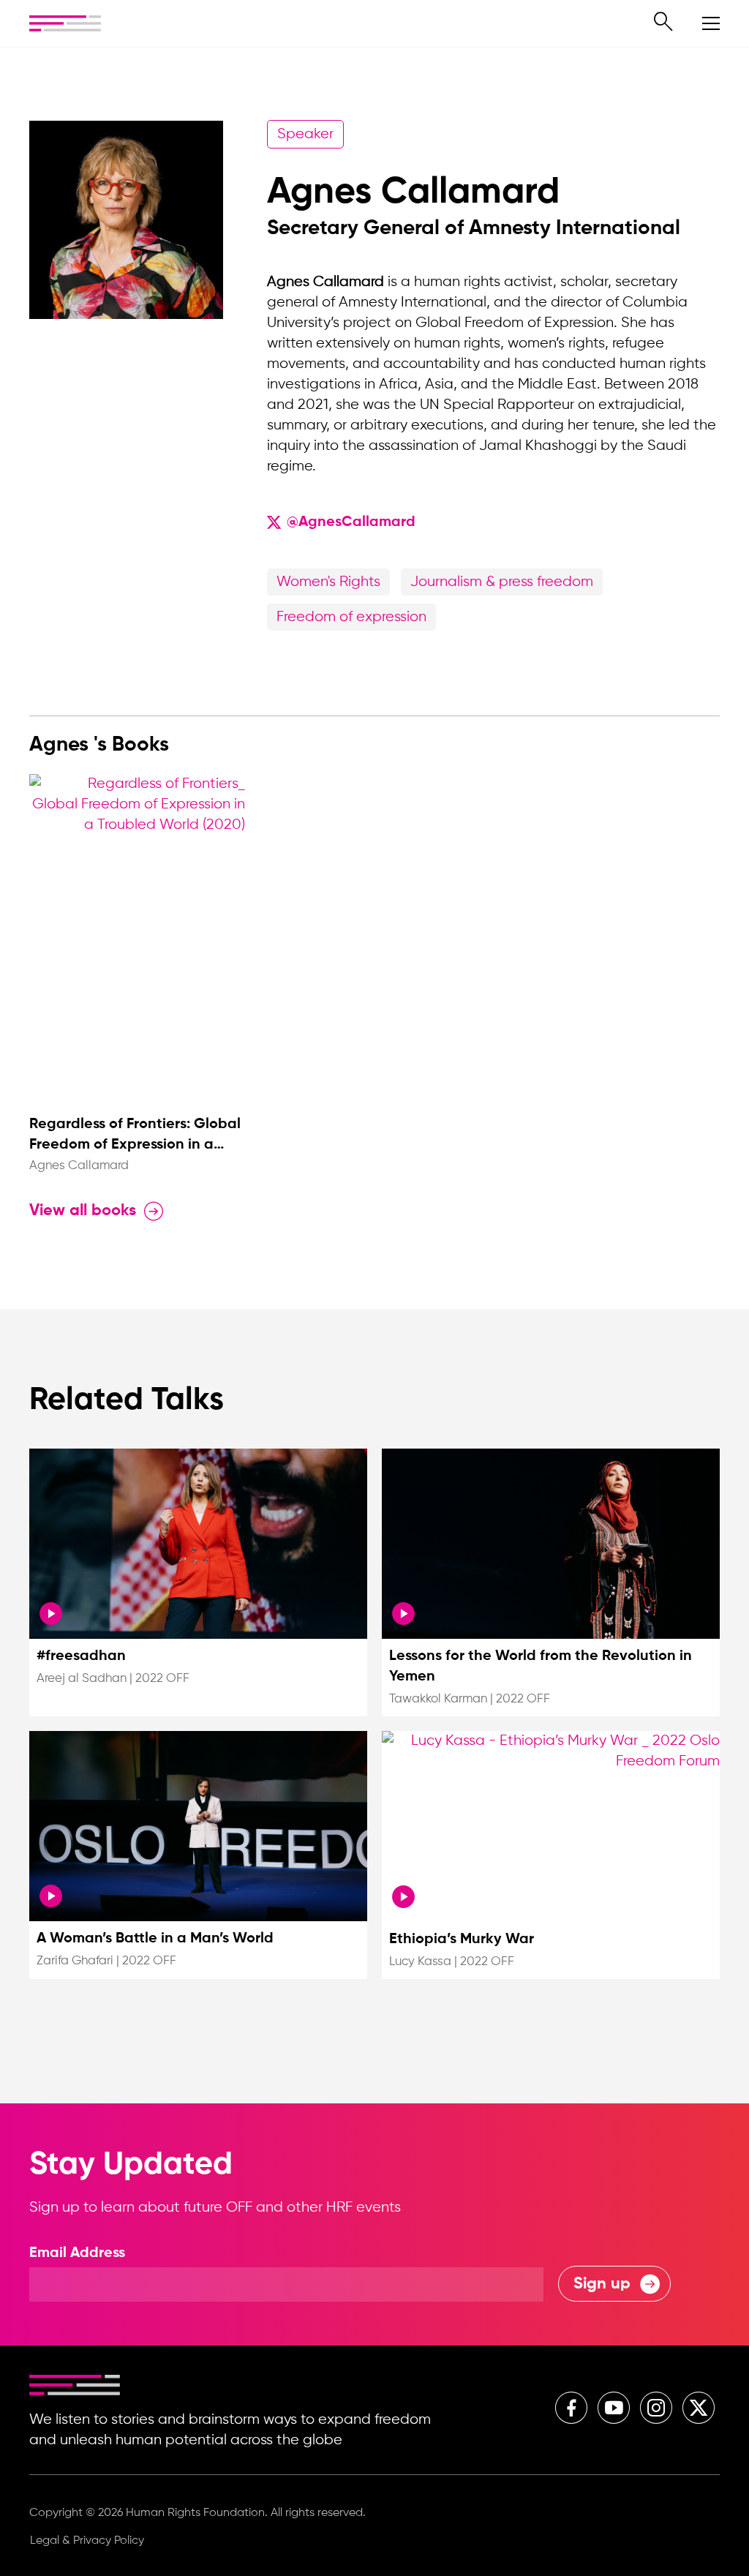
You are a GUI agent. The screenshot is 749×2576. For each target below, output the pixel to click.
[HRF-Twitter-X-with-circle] (699, 2408)
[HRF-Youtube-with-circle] (614, 2408)
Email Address (77, 2253)
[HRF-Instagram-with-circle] (656, 2408)
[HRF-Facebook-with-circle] (571, 2408)
